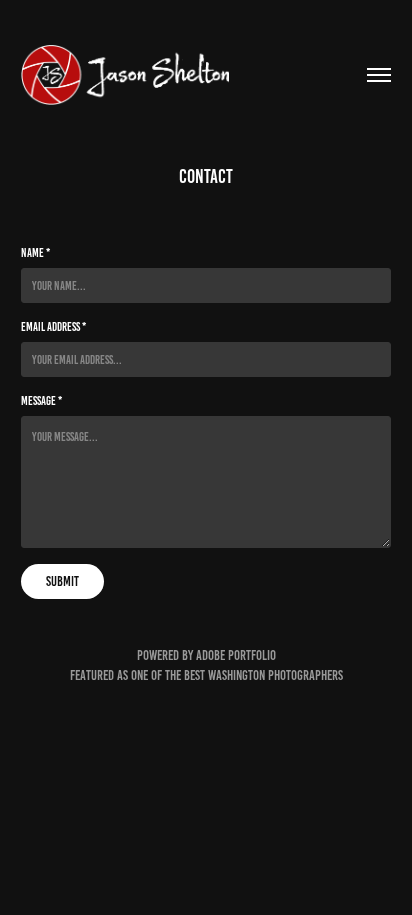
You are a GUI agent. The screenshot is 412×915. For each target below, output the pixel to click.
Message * (41, 400)
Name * (35, 252)
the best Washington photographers (254, 675)
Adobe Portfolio (236, 655)
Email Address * (53, 326)
